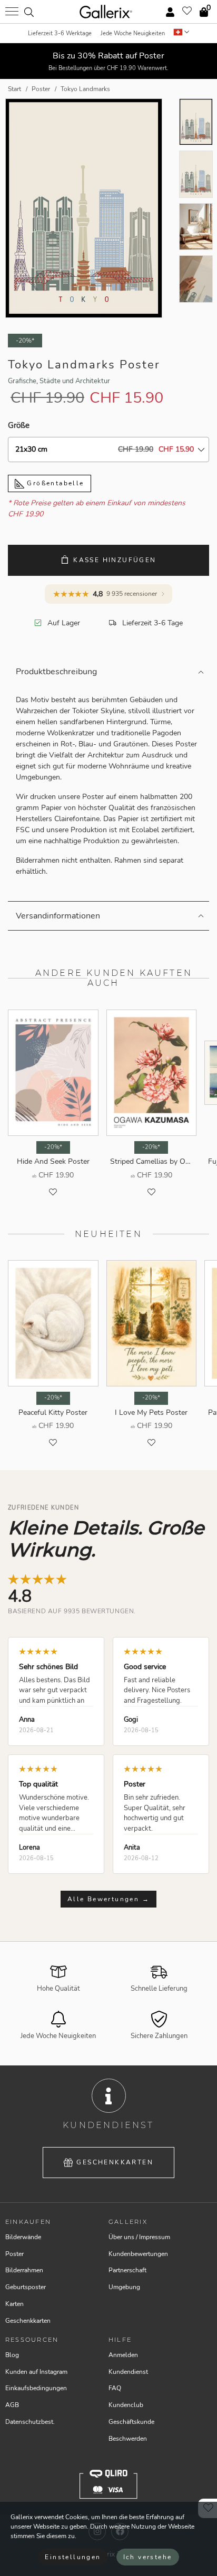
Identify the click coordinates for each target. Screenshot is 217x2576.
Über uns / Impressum (139, 2237)
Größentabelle (54, 483)
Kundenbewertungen (138, 2254)
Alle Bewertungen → (108, 1899)
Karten (14, 2304)
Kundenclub (126, 2405)
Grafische (22, 381)
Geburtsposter (26, 2287)
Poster (14, 2254)
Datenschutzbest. (30, 2422)
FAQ (115, 2388)
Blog (12, 2355)
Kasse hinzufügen (115, 560)
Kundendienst (128, 2372)
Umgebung (124, 2287)
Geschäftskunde (131, 2422)
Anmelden (123, 2355)
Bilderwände (23, 2237)
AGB (12, 2405)
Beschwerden (128, 2439)
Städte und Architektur (75, 381)
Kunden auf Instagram (36, 2372)
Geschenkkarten (115, 2162)
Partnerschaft (127, 2270)
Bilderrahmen (24, 2270)
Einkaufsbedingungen (36, 2388)
